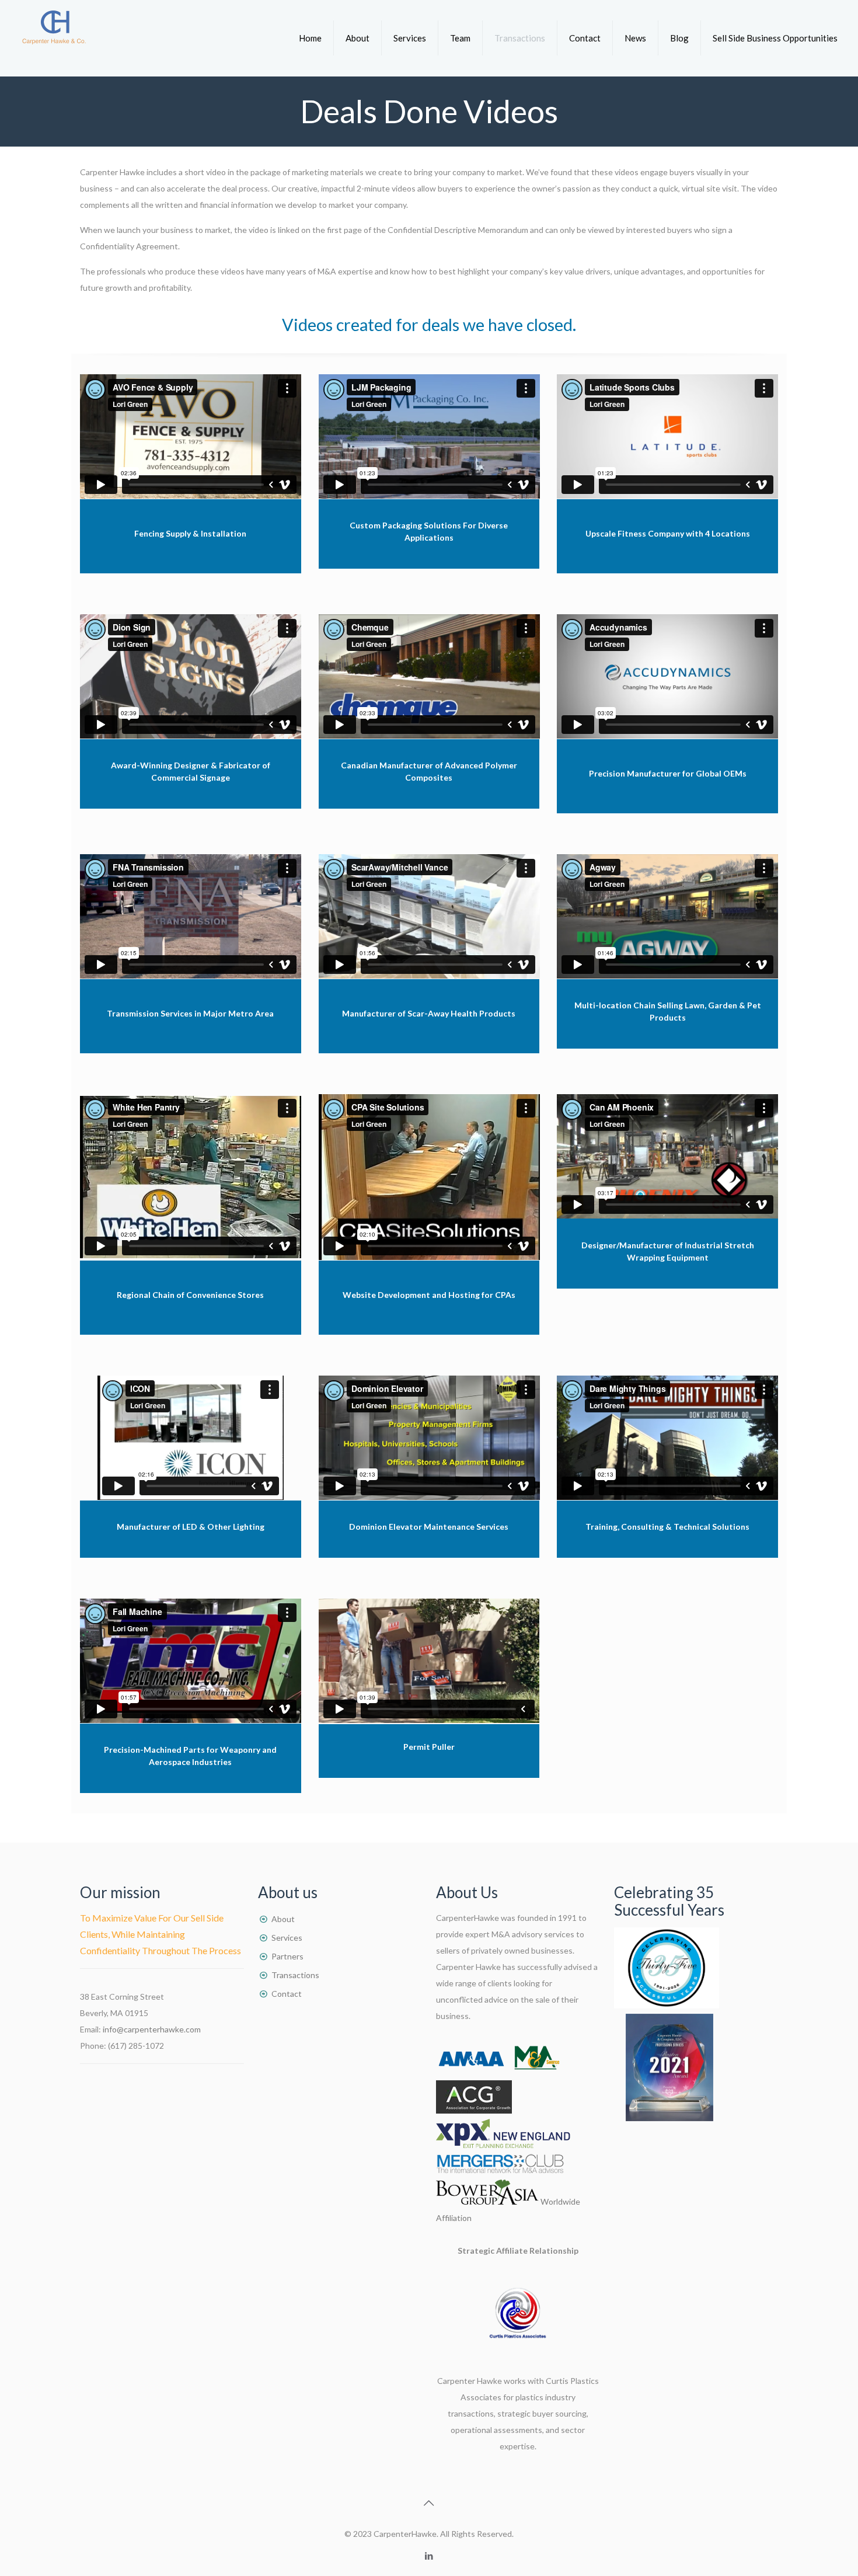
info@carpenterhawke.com (152, 2029)
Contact (287, 1994)
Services (287, 1938)
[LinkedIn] (429, 2556)
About (283, 1919)
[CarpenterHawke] (54, 38)
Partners (287, 1956)
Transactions (295, 1975)
